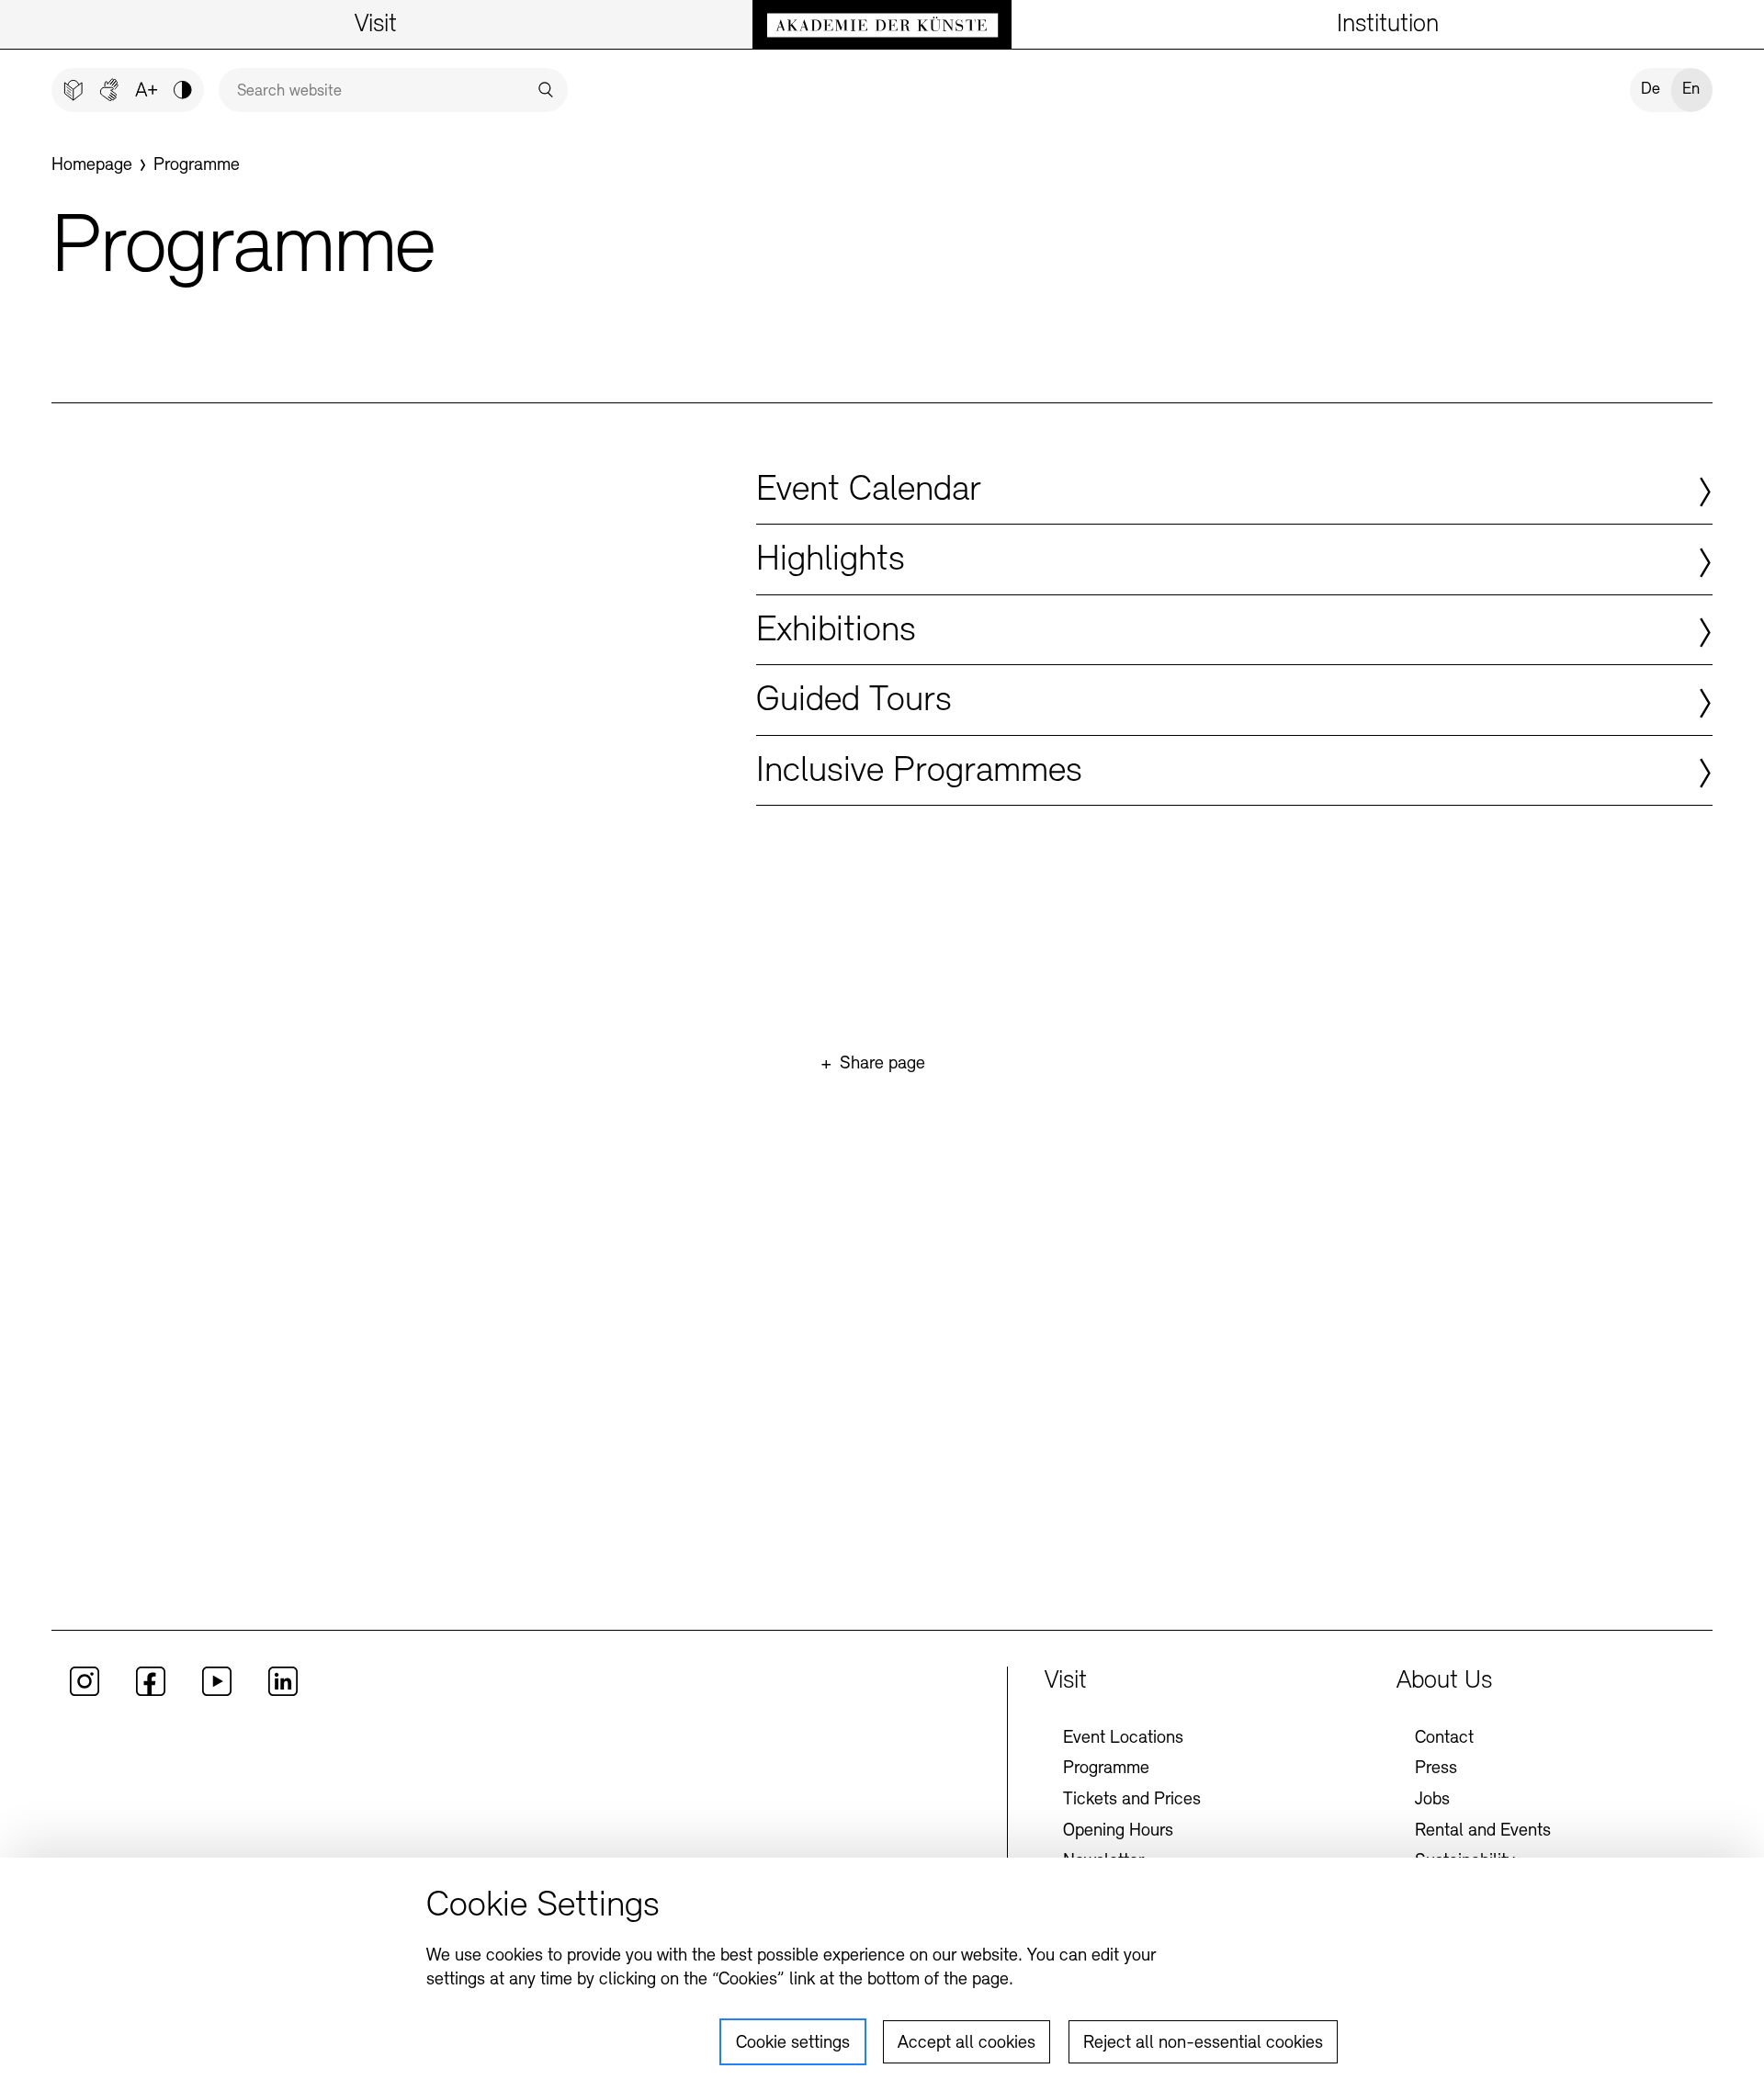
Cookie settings (793, 2043)
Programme (1106, 1769)
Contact (1444, 1738)
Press (1436, 1769)
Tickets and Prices (1132, 1800)
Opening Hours (1118, 1831)
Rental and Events (1483, 1831)
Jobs (1432, 1800)
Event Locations (1123, 1738)
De (1651, 90)
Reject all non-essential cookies (1203, 2043)
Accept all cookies (967, 2043)
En (1691, 90)
